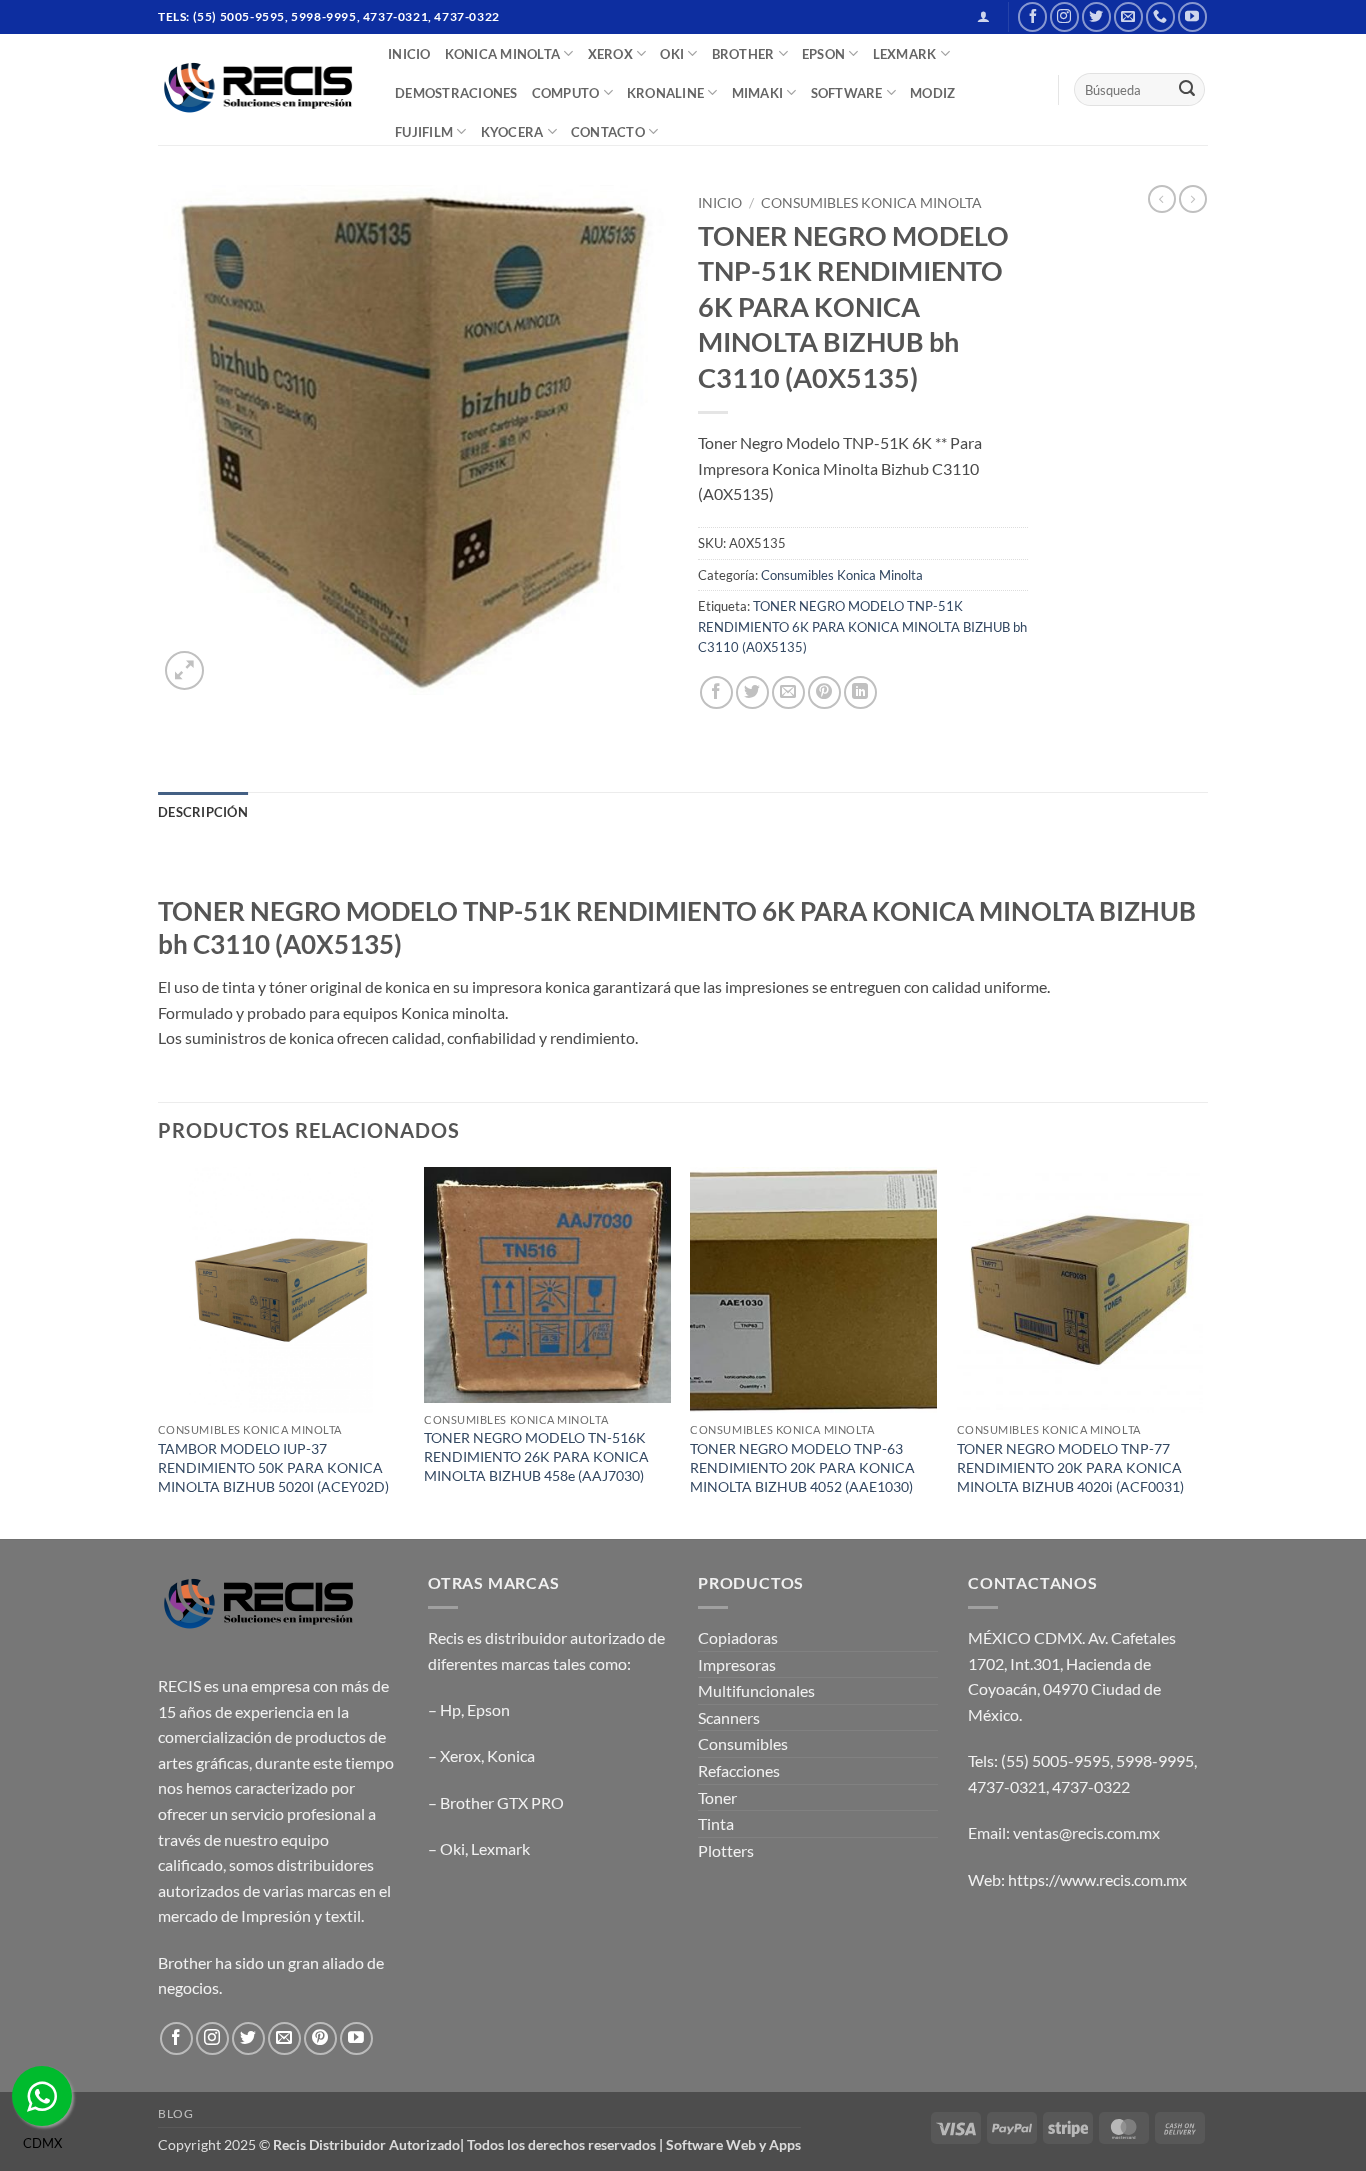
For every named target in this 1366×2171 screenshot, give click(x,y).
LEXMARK (905, 54)
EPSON (823, 54)
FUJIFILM (424, 132)
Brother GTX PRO (502, 1802)
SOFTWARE (847, 93)
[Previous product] (1193, 199)
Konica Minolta (503, 54)
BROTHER (743, 54)
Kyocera (512, 132)
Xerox (460, 1755)
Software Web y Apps (733, 2144)
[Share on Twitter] (752, 692)
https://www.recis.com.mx (1097, 1879)
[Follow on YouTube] (1192, 16)
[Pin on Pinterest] (824, 692)
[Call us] (1160, 16)
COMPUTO (566, 93)
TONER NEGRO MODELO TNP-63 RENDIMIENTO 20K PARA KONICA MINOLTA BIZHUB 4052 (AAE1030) (802, 1467)
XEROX (610, 54)
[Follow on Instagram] (1064, 16)
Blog (175, 2113)
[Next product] (1162, 199)
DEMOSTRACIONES (456, 93)
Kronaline (665, 93)
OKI (672, 54)
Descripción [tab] (203, 812)
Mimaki (758, 93)
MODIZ (932, 93)
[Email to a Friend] (788, 692)
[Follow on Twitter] (1096, 16)
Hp (450, 1709)
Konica (511, 1755)
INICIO (409, 54)
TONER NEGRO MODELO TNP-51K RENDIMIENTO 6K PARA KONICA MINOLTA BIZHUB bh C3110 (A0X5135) (862, 626)
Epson (488, 1709)
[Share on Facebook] (716, 692)
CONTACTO (608, 132)
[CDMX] (42, 2096)
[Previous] (159, 1351)
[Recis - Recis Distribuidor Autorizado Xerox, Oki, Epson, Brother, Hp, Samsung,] (258, 89)
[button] (983, 16)
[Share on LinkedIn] (860, 692)
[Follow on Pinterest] (320, 2038)
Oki (452, 1848)
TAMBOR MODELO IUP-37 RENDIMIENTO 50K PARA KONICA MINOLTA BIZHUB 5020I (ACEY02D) (273, 1467)
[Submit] (1187, 90)
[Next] (1202, 1351)
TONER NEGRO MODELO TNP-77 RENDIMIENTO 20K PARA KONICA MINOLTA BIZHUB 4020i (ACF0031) (1070, 1467)
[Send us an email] (1128, 16)
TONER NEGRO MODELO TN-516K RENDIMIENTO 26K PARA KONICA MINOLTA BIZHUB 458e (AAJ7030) (536, 1456)
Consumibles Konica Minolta (871, 203)
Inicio (720, 203)
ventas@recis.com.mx (1086, 1832)
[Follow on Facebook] (1032, 16)
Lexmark (500, 1848)
